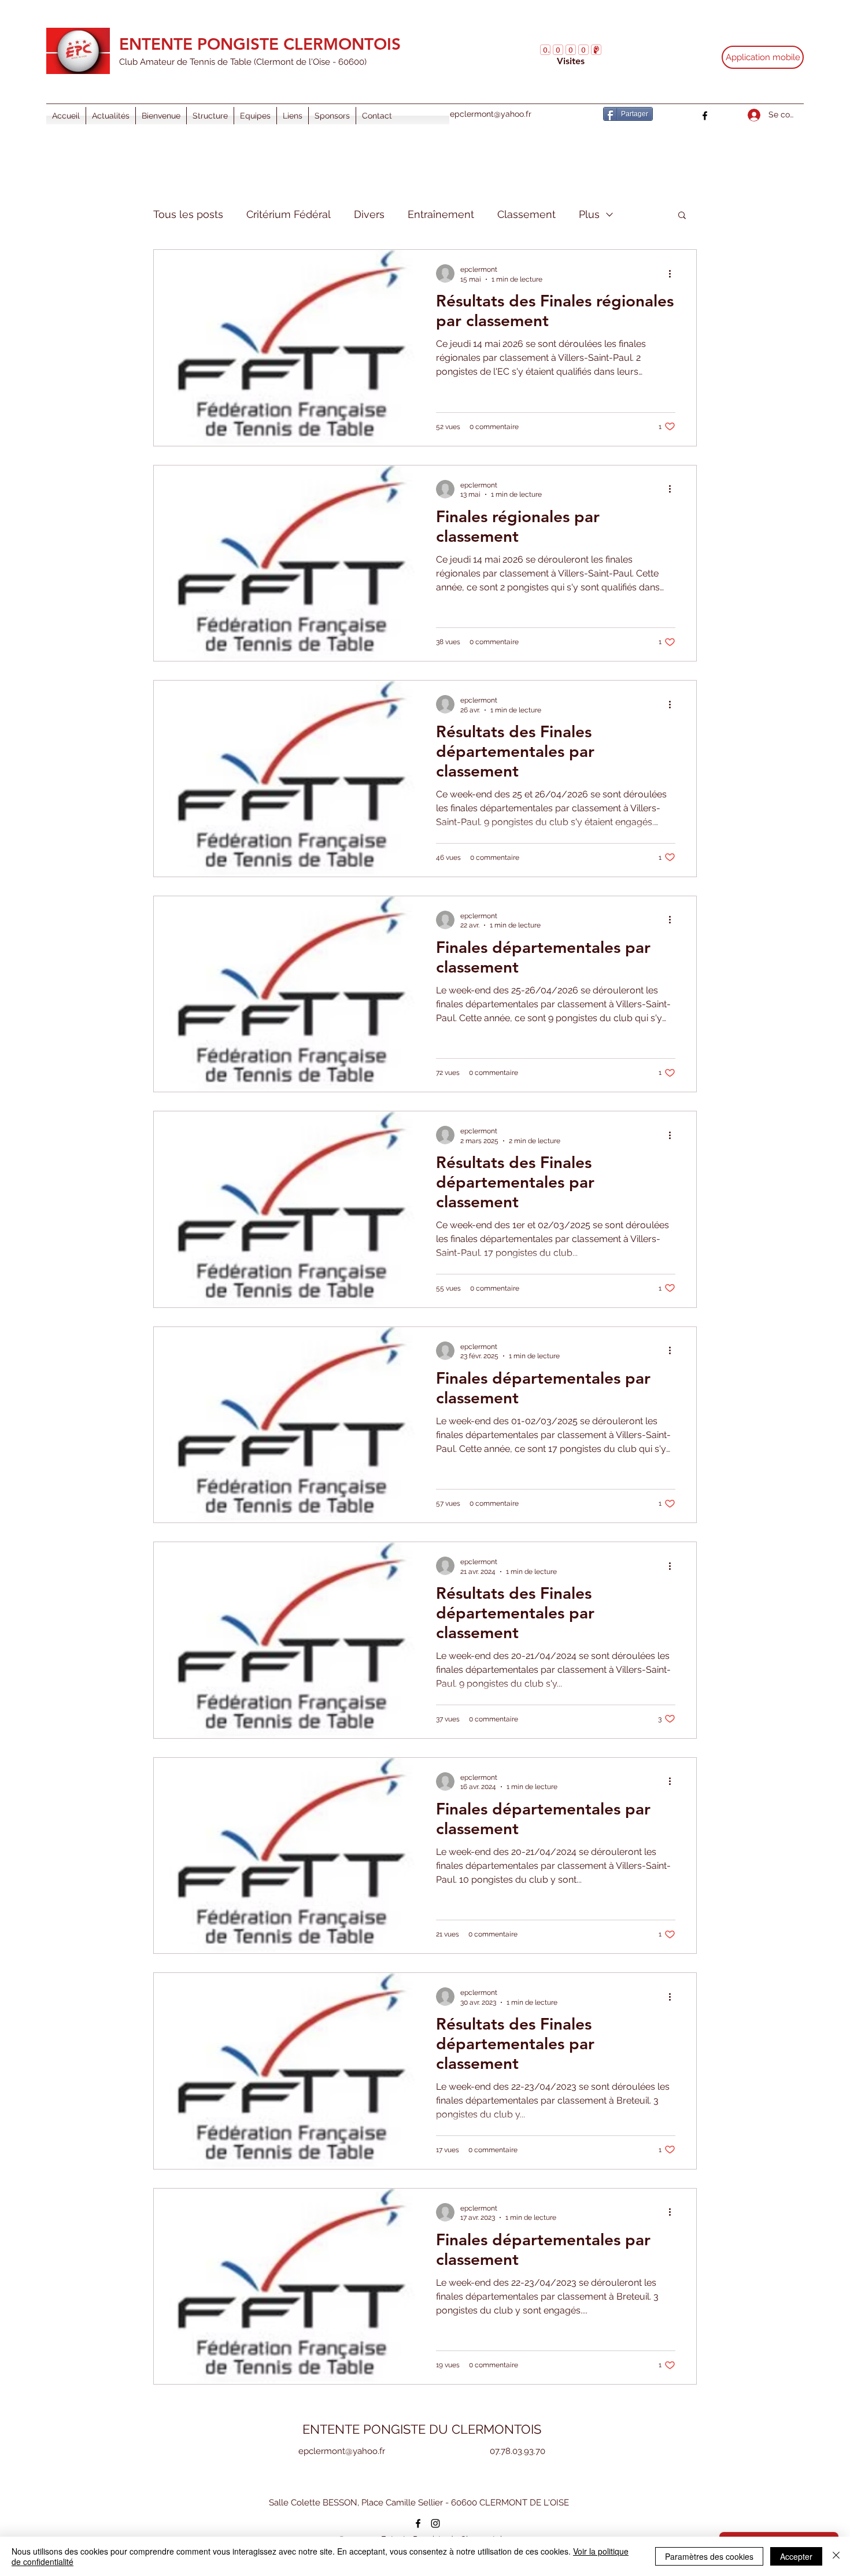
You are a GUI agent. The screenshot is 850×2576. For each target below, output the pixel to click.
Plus (589, 214)
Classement (526, 214)
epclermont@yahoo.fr (491, 114)
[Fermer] (836, 2556)
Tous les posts (188, 214)
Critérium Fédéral (289, 214)
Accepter (796, 2556)
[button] (682, 216)
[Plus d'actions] (674, 274)
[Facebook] (705, 116)
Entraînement (441, 214)
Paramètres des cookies (709, 2556)
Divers (369, 214)
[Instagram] (435, 2523)
